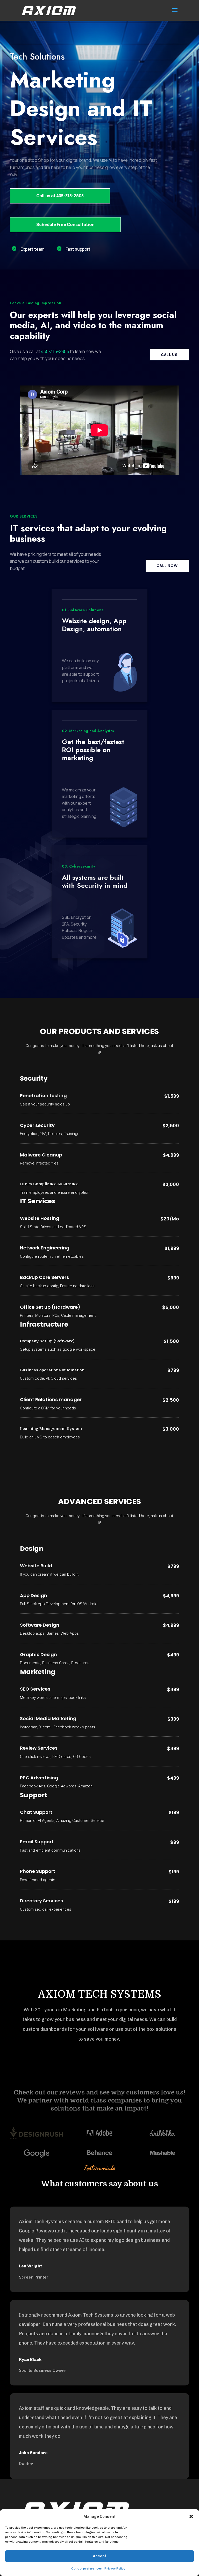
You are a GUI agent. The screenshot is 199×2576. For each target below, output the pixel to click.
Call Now (167, 566)
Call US (169, 355)
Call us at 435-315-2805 (60, 196)
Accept (99, 2556)
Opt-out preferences (87, 2568)
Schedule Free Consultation (65, 224)
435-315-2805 (55, 351)
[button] (191, 2516)
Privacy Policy (115, 2568)
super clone (30, 570)
